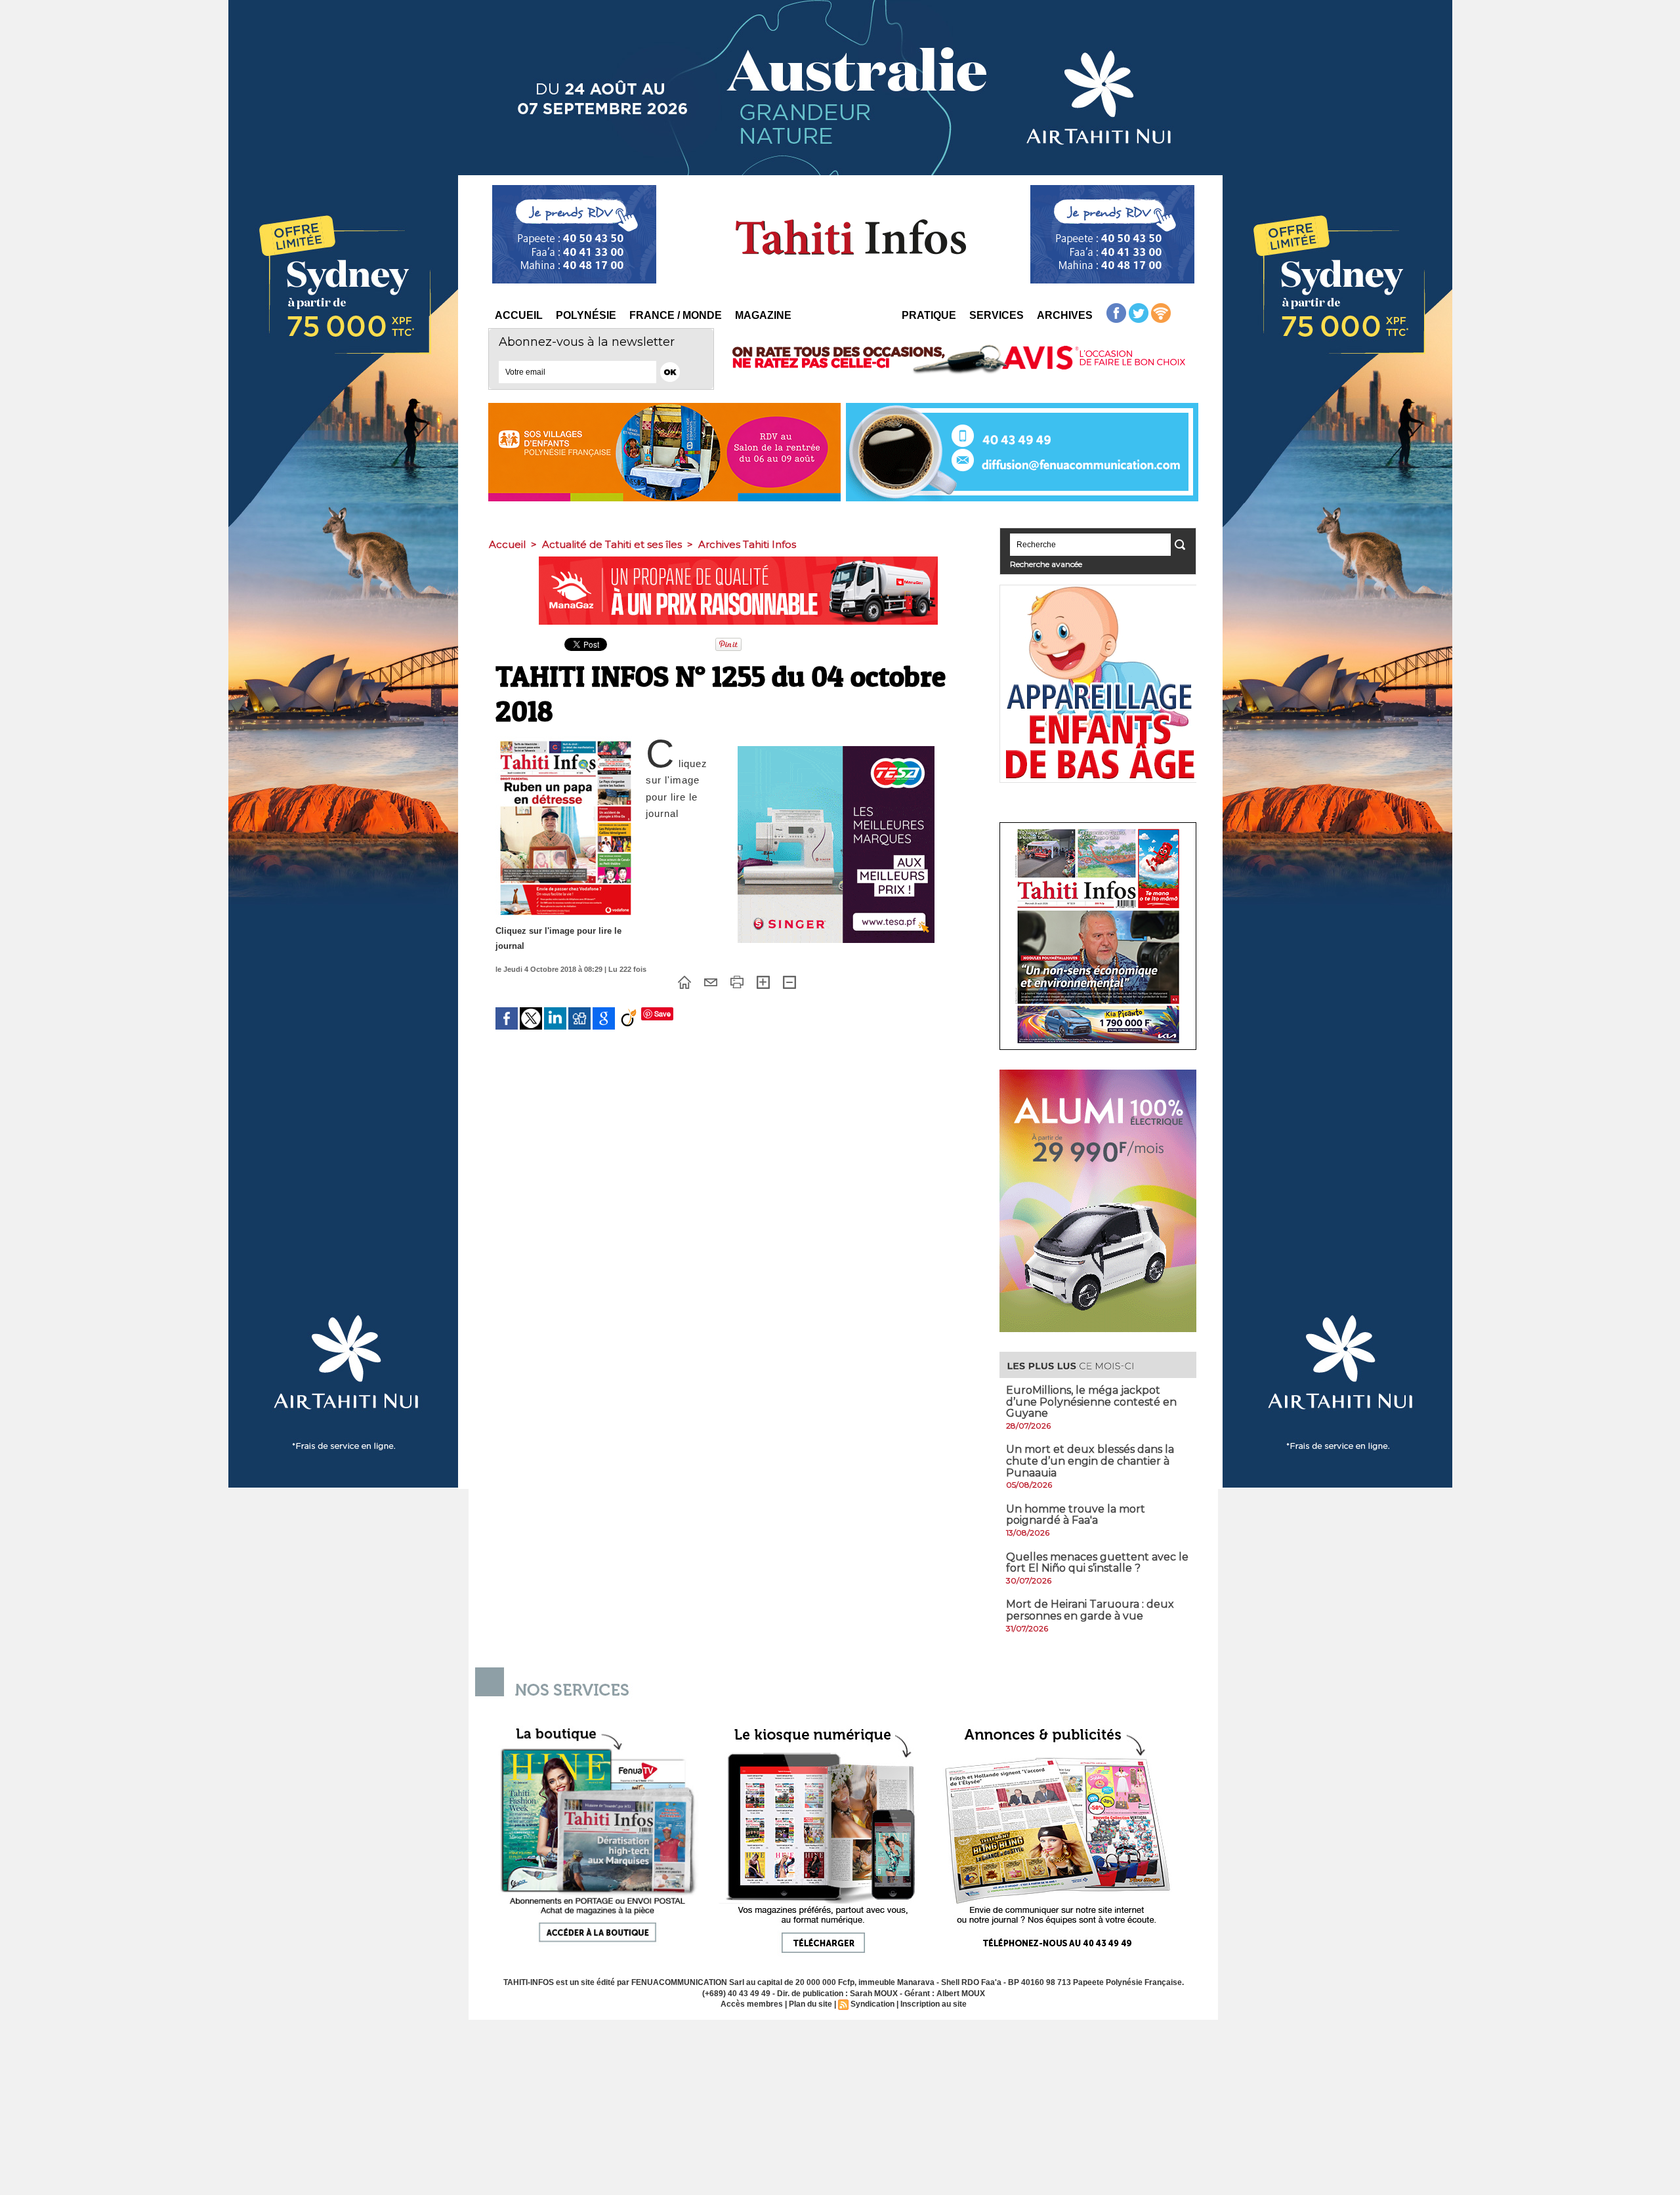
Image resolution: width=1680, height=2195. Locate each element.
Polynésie (586, 315)
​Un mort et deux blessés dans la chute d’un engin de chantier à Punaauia (1090, 1461)
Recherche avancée (1046, 564)
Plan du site (810, 2004)
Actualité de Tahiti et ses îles (612, 544)
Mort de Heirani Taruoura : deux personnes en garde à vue (1090, 1610)
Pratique (929, 315)
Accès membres (752, 2004)
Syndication (872, 2004)
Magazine (763, 315)
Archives (1065, 315)
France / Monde (676, 315)
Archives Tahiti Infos (747, 544)
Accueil (519, 315)
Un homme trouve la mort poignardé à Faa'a (1076, 1515)
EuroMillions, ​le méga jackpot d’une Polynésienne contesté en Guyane (1091, 1402)
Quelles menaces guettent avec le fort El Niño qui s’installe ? (1097, 1563)
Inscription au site (934, 2004)
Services (997, 315)
